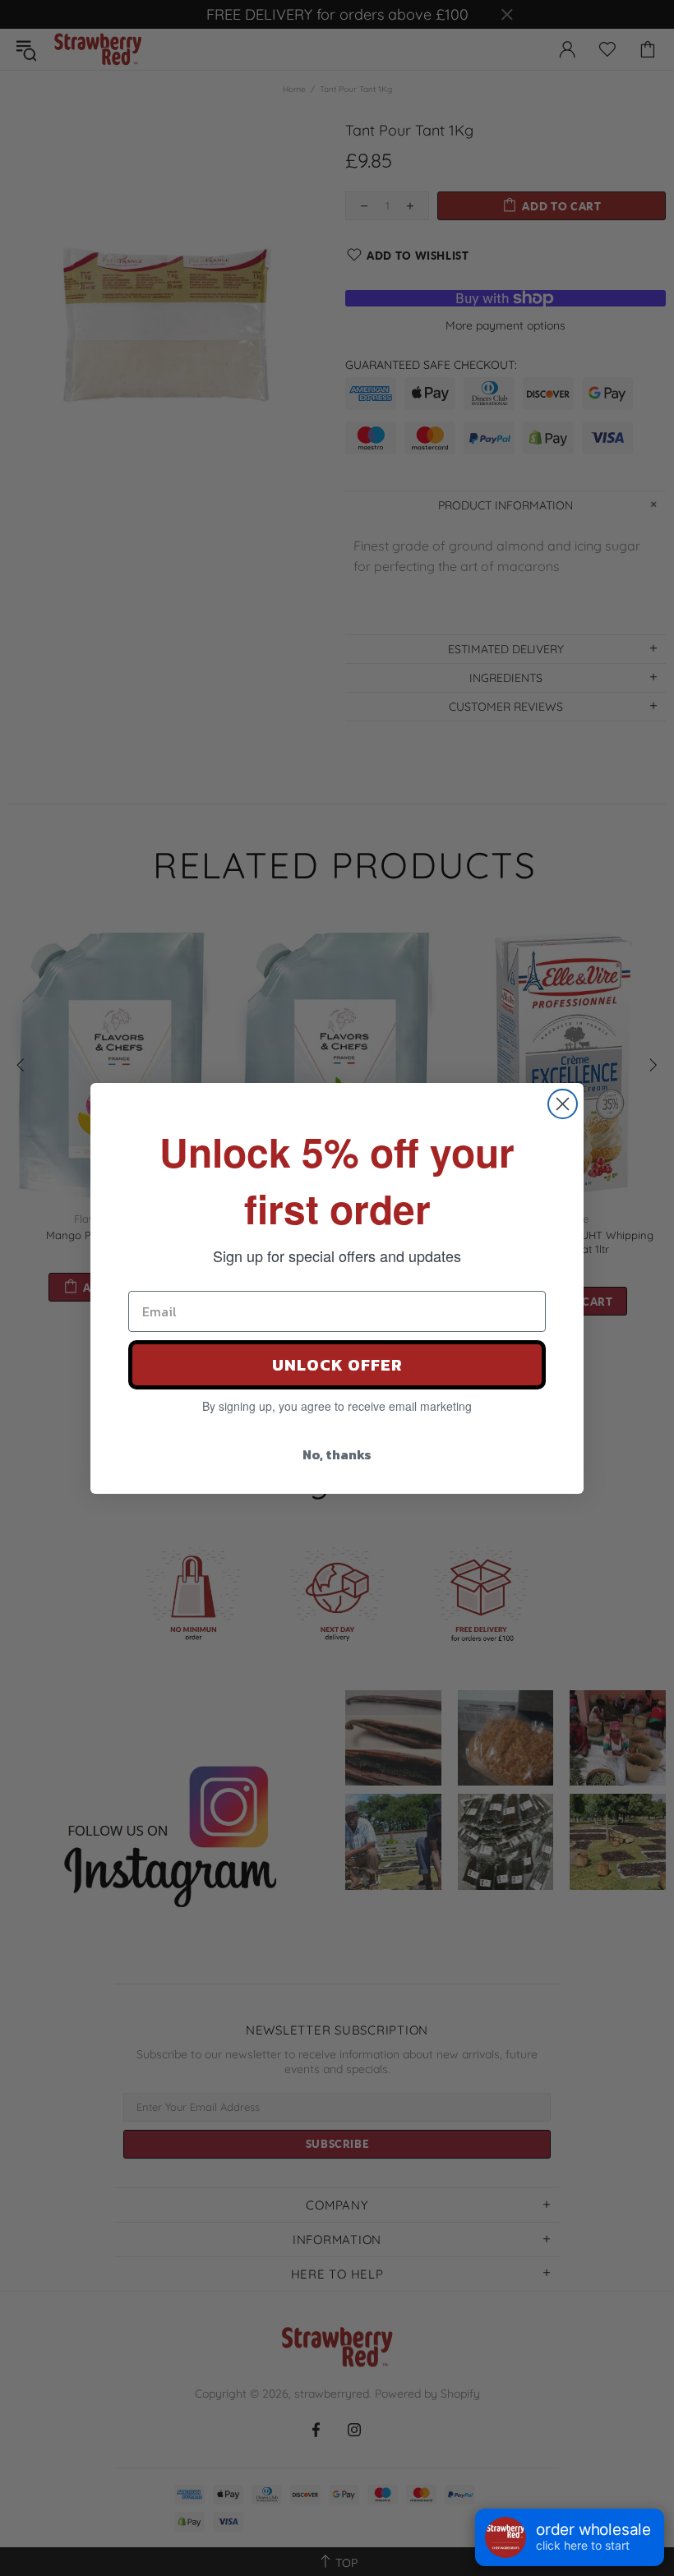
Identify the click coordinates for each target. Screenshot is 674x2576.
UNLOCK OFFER (337, 1365)
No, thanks (337, 1454)
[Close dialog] (563, 1104)
